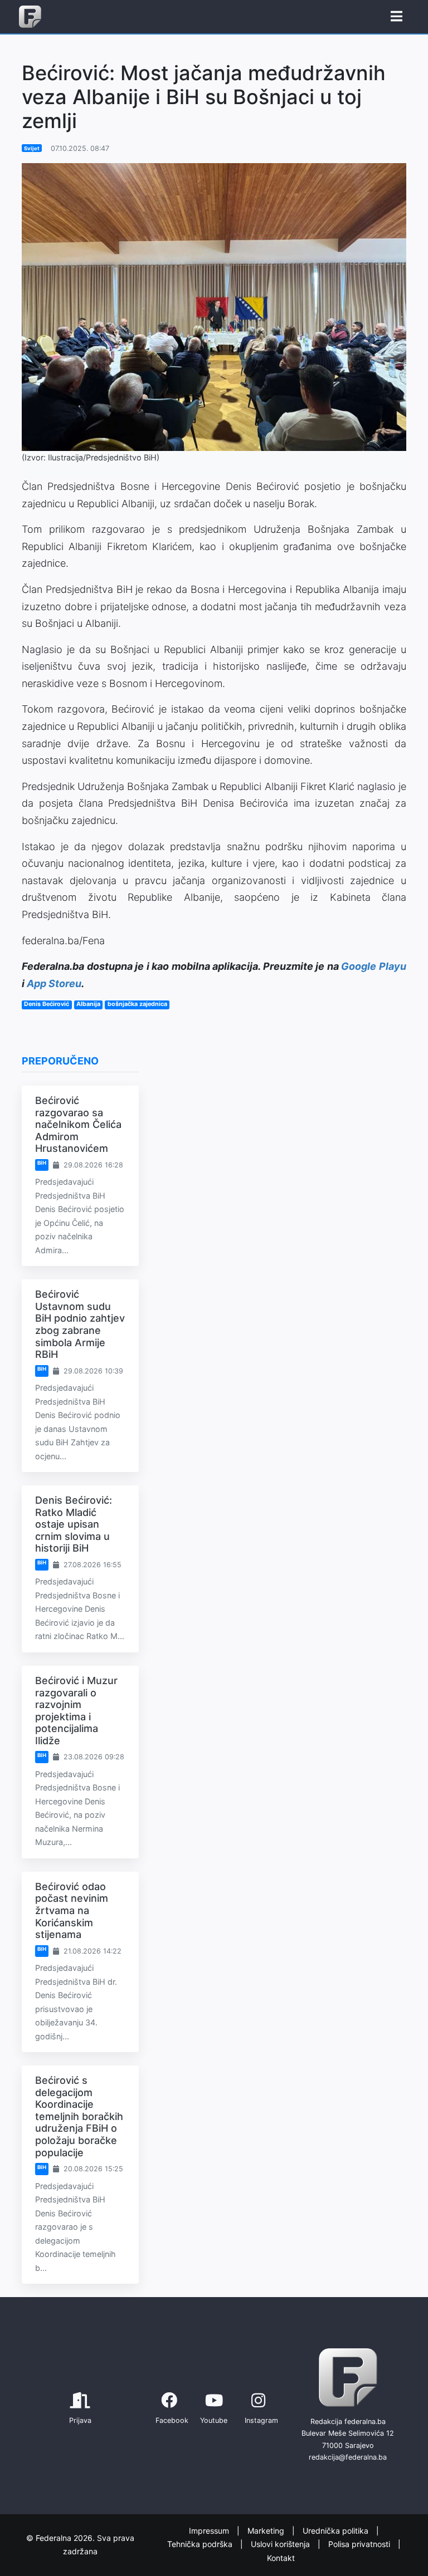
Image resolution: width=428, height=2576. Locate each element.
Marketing (267, 2531)
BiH (42, 1163)
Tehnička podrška (201, 2544)
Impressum (210, 2531)
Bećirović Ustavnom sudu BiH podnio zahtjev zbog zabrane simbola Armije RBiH (80, 1324)
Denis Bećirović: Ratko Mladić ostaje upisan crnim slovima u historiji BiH (74, 1524)
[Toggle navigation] (397, 17)
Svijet (32, 148)
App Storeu (54, 983)
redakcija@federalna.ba (348, 2457)
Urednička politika (337, 2531)
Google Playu (374, 966)
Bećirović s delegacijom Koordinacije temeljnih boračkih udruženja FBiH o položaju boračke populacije (79, 2116)
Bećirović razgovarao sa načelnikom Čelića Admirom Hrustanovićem (78, 1124)
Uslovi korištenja (281, 2544)
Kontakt (281, 2558)
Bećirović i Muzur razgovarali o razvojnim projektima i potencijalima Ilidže (76, 1711)
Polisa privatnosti (360, 2544)
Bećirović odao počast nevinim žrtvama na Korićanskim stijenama (72, 1910)
